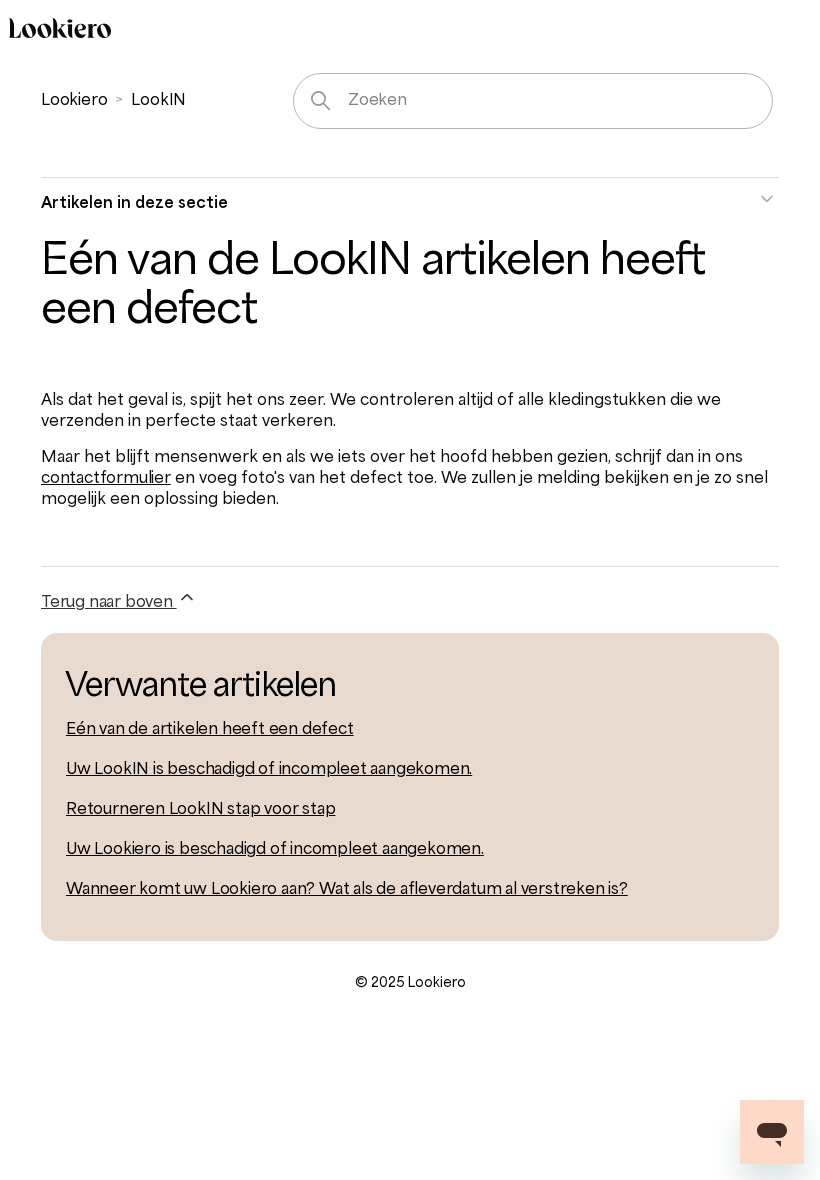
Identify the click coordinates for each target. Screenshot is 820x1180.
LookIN (158, 101)
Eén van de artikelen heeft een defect (210, 730)
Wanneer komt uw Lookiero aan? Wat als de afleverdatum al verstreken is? (347, 890)
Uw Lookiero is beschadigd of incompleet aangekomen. (275, 850)
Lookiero (74, 101)
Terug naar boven (109, 603)
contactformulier (106, 479)
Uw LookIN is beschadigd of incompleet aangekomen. (269, 770)
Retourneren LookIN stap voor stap (200, 810)
